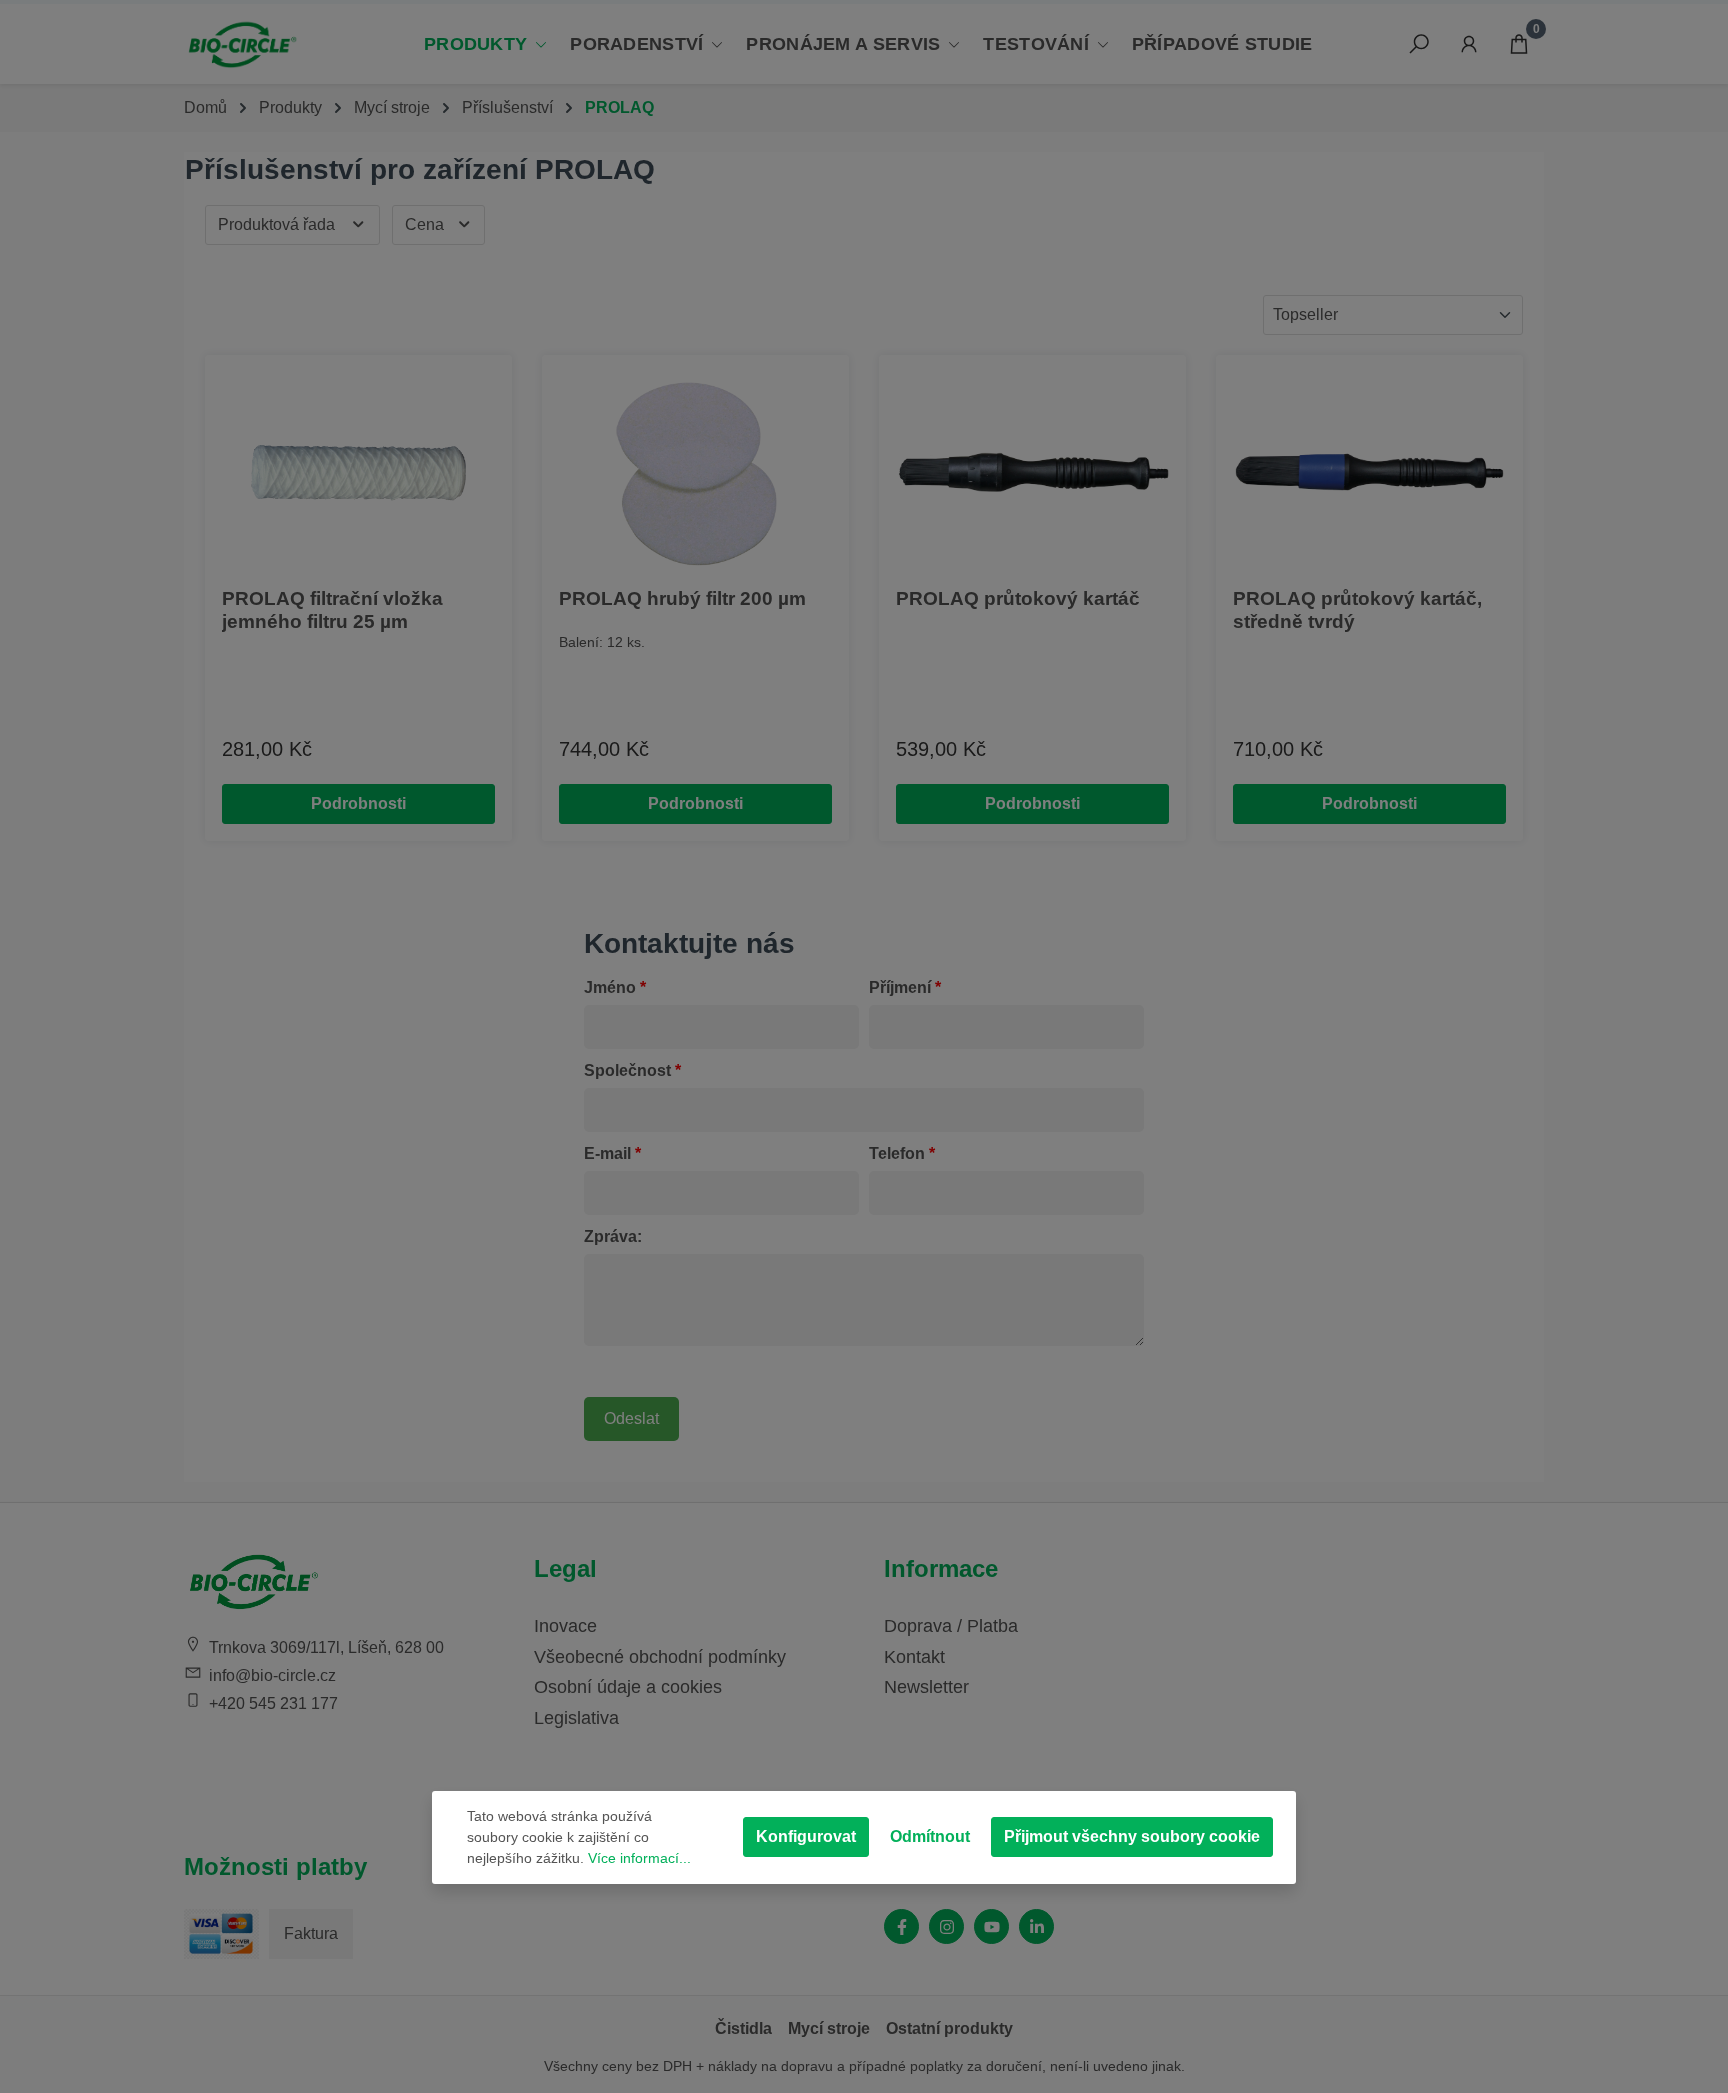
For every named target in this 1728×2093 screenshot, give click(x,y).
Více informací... (639, 1858)
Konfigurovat (806, 1836)
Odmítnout (930, 1836)
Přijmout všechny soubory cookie (1132, 1836)
